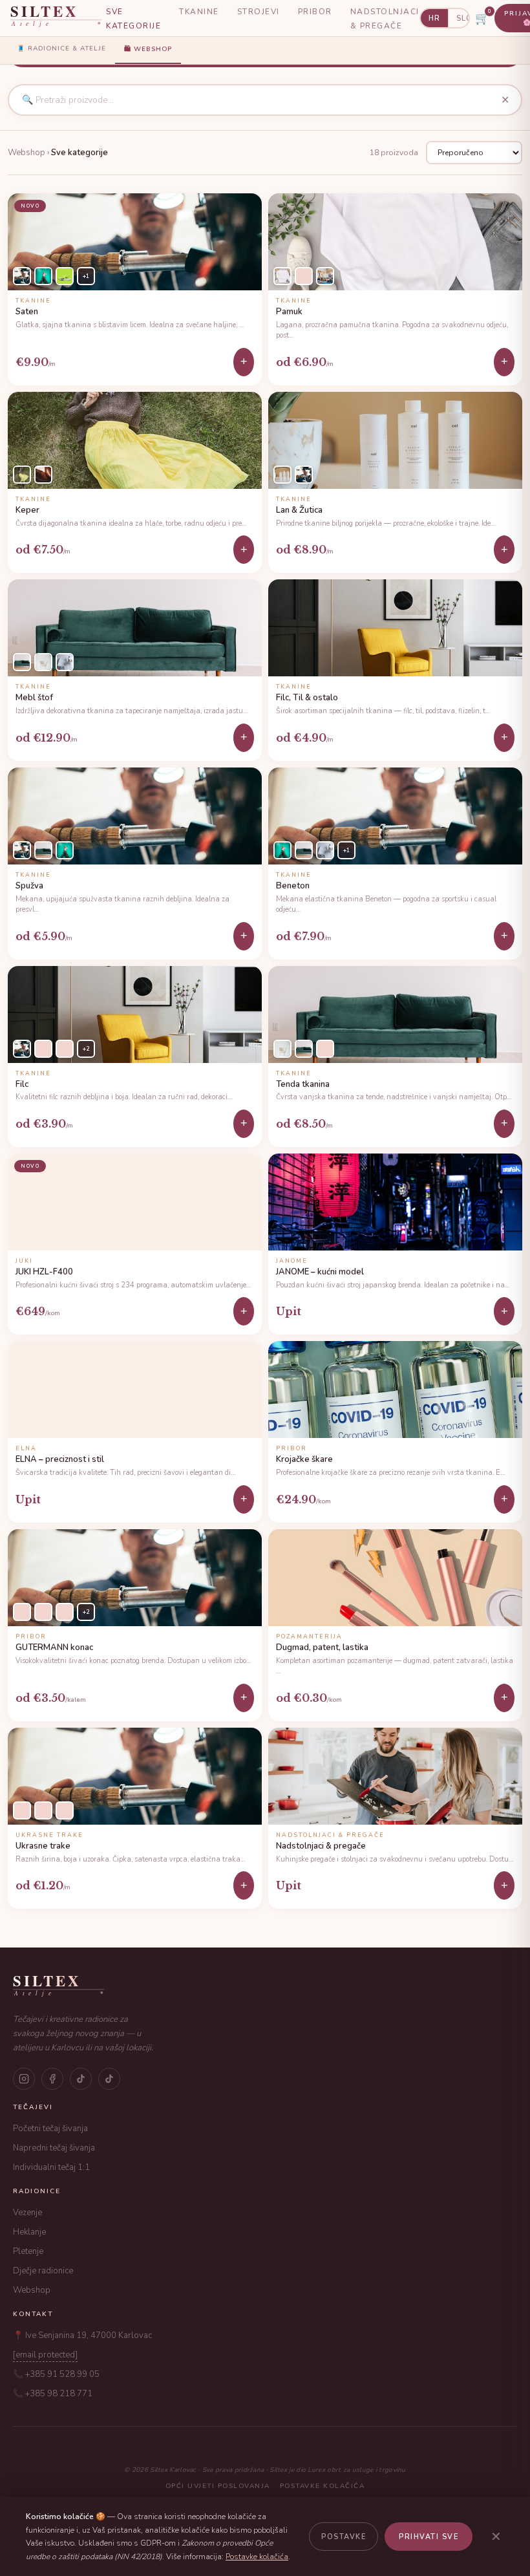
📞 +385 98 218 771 (53, 2394)
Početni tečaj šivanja (50, 2129)
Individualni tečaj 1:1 (51, 2167)
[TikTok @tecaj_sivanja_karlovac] (109, 2079)
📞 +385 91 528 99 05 (56, 2374)
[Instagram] (24, 2079)
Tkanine (199, 12)
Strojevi (259, 12)
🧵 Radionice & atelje (61, 48)
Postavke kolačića (323, 2486)
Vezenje (27, 2213)
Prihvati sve (429, 2537)
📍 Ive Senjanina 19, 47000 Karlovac (82, 2335)
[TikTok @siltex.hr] (81, 2079)
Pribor (315, 12)
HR (434, 18)
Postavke (344, 2537)
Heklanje (29, 2232)
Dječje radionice (43, 2271)
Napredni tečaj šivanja (54, 2148)
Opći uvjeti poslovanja (218, 2486)
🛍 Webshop (148, 49)
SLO (464, 18)
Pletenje (28, 2251)
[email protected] (45, 2355)
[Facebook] (52, 2079)
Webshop (32, 2290)
